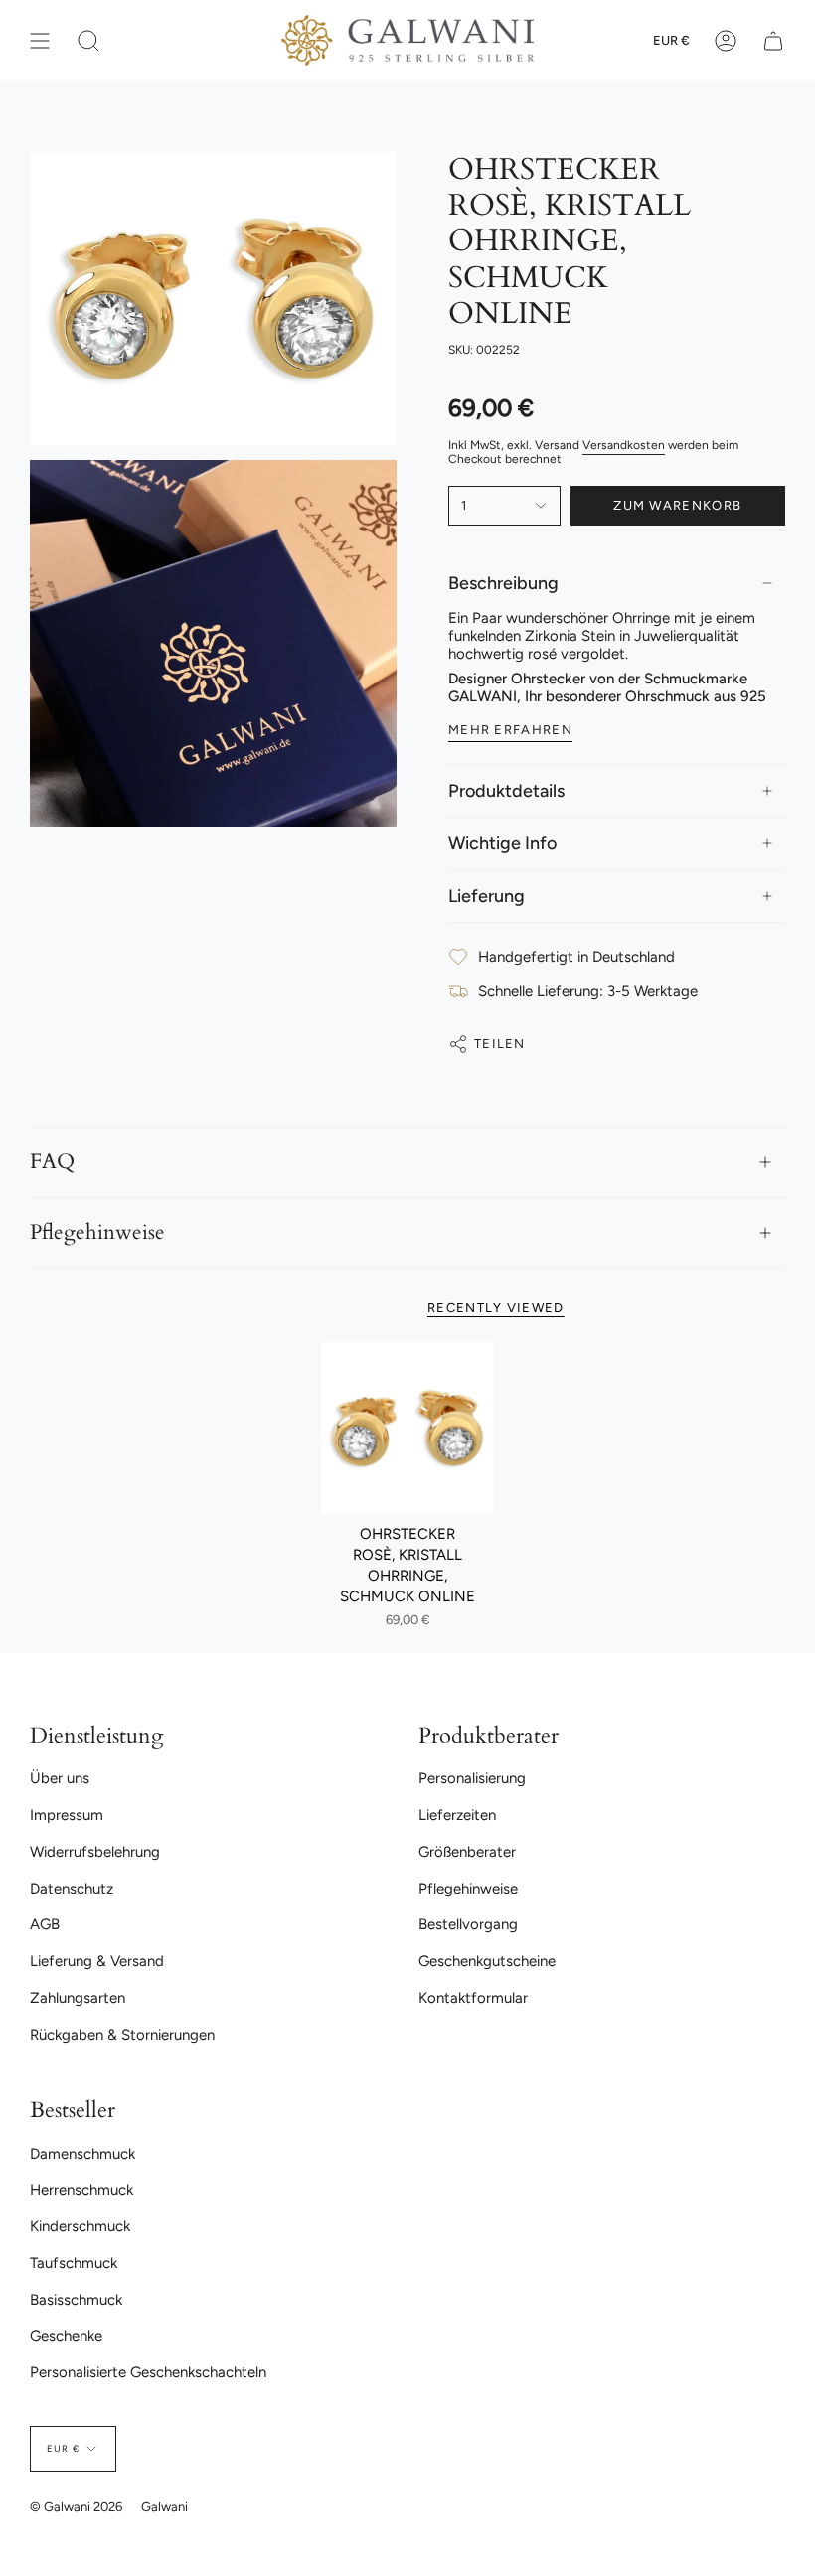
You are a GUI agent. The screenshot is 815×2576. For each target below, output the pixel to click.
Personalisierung (472, 1778)
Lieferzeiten (457, 1815)
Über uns (60, 1778)
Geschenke (66, 2336)
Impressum (67, 1815)
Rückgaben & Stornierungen (122, 2035)
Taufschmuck (74, 2263)
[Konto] (726, 40)
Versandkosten (624, 445)
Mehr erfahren (510, 730)
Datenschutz (72, 1889)
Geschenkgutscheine (487, 1961)
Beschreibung (503, 583)
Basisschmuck (76, 2300)
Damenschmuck (82, 2154)
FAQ (52, 1162)
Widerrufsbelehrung (95, 1852)
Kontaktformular (473, 1998)
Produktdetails (506, 791)
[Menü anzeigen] (40, 40)
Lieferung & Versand (97, 1961)
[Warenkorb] (773, 40)
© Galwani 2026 (76, 2507)
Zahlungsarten (78, 1998)
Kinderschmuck (80, 2226)
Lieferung (487, 896)
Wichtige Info (502, 843)
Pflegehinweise (97, 1233)
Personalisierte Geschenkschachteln (148, 2372)
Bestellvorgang (468, 1924)
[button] (88, 40)
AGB (45, 1924)
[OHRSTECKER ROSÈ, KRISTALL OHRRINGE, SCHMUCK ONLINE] (407, 1429)
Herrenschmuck (81, 2190)
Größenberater (467, 1852)
